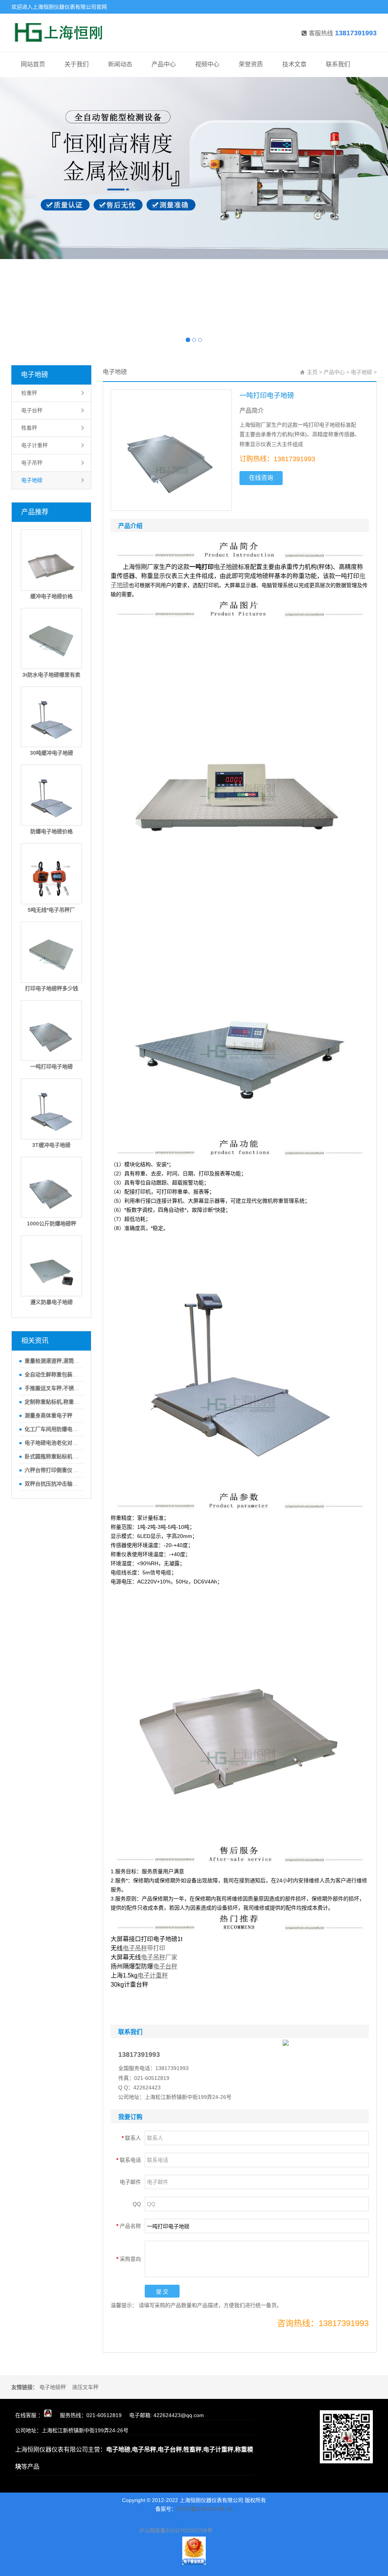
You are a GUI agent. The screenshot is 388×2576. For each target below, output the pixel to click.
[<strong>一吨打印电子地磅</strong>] (51, 1031)
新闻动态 (120, 64)
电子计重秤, (219, 2450)
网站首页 (33, 64)
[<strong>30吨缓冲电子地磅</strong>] (51, 717)
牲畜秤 (29, 428)
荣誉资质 (251, 64)
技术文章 (294, 64)
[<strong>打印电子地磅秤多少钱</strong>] (51, 952)
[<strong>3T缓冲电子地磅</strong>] (51, 1109)
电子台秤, (171, 2450)
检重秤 (29, 393)
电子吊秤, (145, 2450)
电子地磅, (119, 2450)
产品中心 (164, 64)
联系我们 (338, 64)
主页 (312, 372)
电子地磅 (34, 375)
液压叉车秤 (85, 2387)
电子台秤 (32, 410)
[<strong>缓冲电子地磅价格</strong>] (51, 560)
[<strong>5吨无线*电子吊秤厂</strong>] (51, 874)
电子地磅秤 (53, 2387)
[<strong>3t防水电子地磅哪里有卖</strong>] (51, 639)
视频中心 (207, 64)
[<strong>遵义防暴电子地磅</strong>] (51, 1266)
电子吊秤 (32, 463)
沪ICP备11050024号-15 (205, 2509)
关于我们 (77, 64)
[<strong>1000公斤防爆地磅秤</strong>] (51, 1187)
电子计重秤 (34, 445)
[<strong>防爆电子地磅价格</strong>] (51, 795)
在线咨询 (261, 478)
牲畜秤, (193, 2450)
